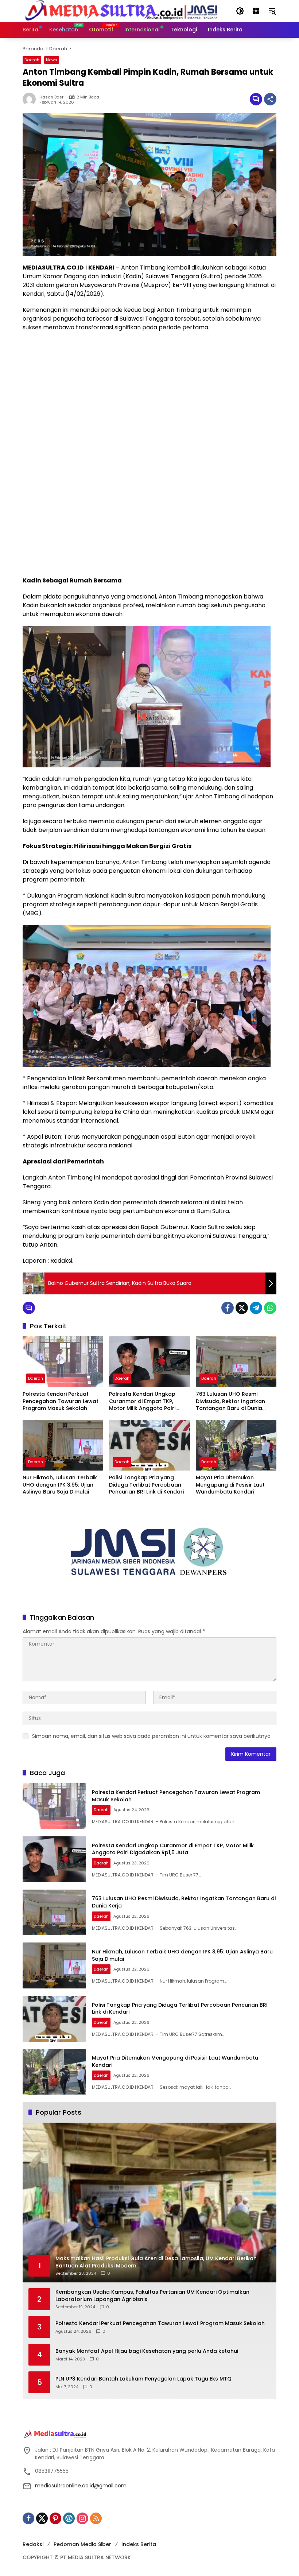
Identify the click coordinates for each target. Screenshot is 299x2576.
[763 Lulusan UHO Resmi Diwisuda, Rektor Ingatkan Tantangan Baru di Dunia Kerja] (236, 1362)
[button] (240, 11)
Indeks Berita (139, 2544)
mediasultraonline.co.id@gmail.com (81, 2486)
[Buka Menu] (256, 11)
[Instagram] (82, 2518)
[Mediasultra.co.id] (122, 11)
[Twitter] (242, 1308)
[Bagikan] (270, 99)
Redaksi (33, 2544)
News (52, 60)
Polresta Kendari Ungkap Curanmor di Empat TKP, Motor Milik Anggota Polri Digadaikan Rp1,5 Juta (142, 1401)
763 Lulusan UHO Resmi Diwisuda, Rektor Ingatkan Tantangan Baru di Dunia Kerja (230, 1401)
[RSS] (96, 2518)
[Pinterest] (55, 2518)
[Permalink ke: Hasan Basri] (31, 99)
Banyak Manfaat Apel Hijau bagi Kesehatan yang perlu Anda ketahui (147, 2351)
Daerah (32, 60)
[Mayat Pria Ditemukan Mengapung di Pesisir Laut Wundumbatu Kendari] (236, 1445)
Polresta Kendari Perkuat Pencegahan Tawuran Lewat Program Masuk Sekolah (61, 1401)
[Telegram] (256, 1308)
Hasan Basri (52, 97)
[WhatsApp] (270, 1308)
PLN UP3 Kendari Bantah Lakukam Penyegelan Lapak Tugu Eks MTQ (143, 2379)
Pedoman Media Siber (82, 2544)
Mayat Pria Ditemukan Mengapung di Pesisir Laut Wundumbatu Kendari (230, 1485)
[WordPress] (69, 2518)
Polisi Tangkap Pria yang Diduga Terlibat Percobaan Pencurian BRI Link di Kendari (146, 1485)
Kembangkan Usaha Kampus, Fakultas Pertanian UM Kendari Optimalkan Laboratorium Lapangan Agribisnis (152, 2296)
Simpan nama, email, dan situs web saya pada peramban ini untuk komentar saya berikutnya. (152, 1736)
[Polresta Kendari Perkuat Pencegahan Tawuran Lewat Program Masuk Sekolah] (63, 1362)
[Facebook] (228, 1308)
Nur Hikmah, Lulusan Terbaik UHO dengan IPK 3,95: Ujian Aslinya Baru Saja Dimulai (60, 1485)
